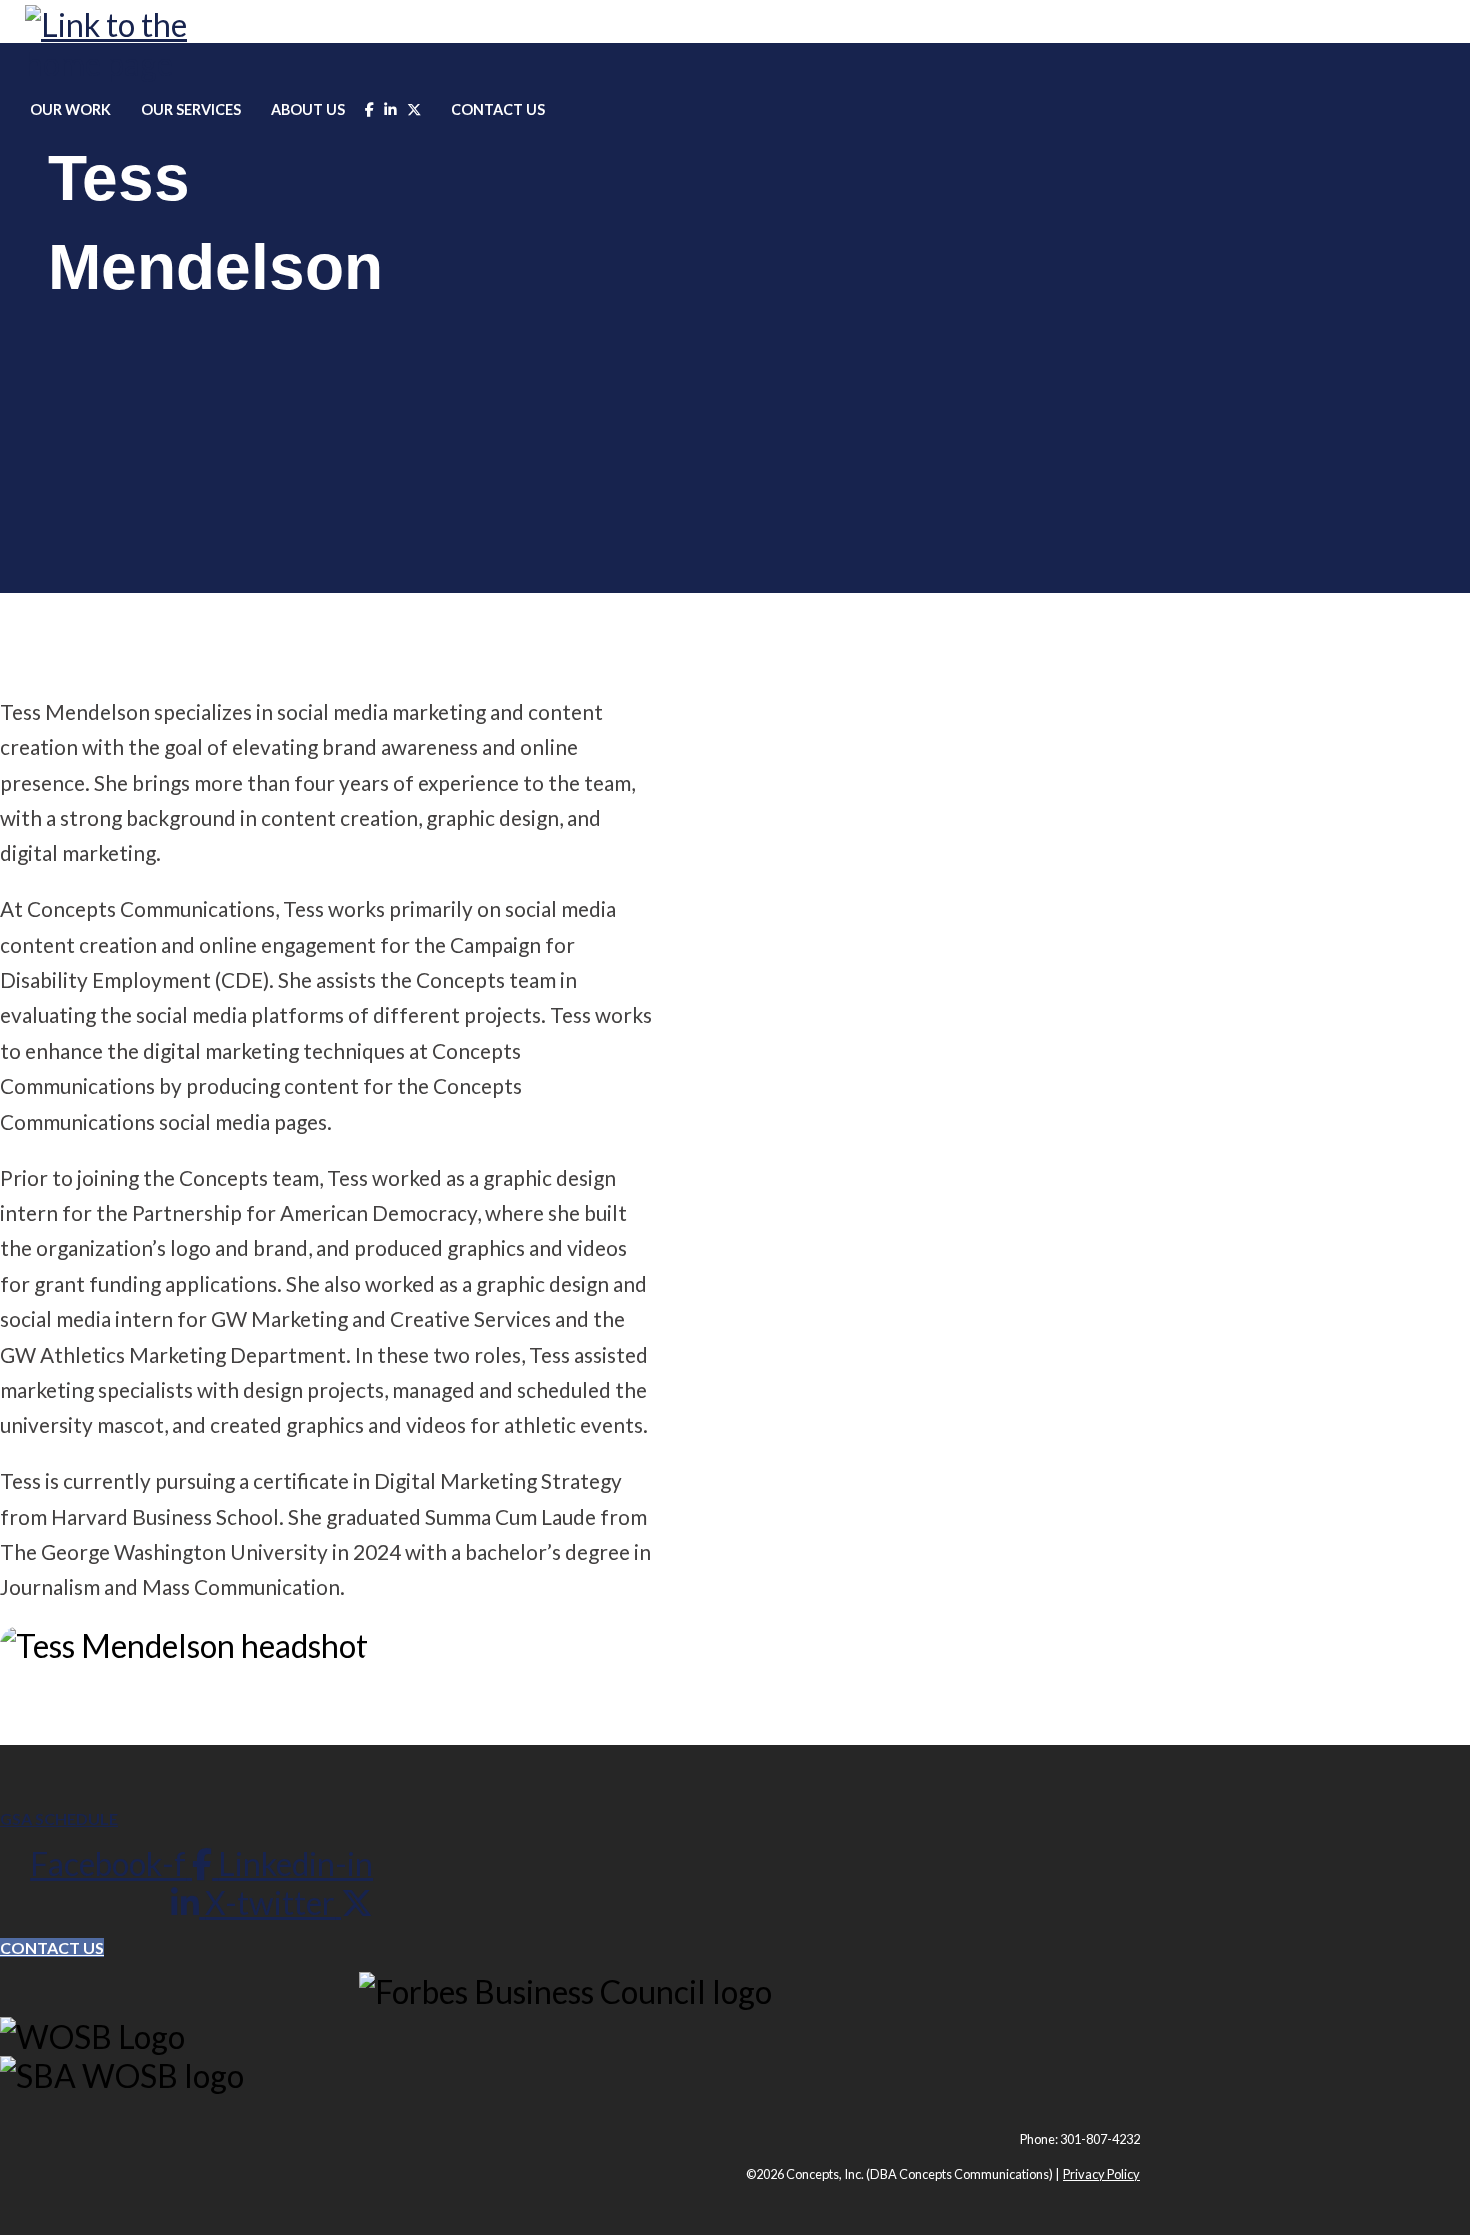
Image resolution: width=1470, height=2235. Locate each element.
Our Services (191, 109)
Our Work (70, 109)
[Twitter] (414, 110)
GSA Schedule (59, 1818)
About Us (308, 109)
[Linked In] (390, 110)
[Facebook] (369, 110)
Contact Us (498, 109)
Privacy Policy (1101, 2174)
